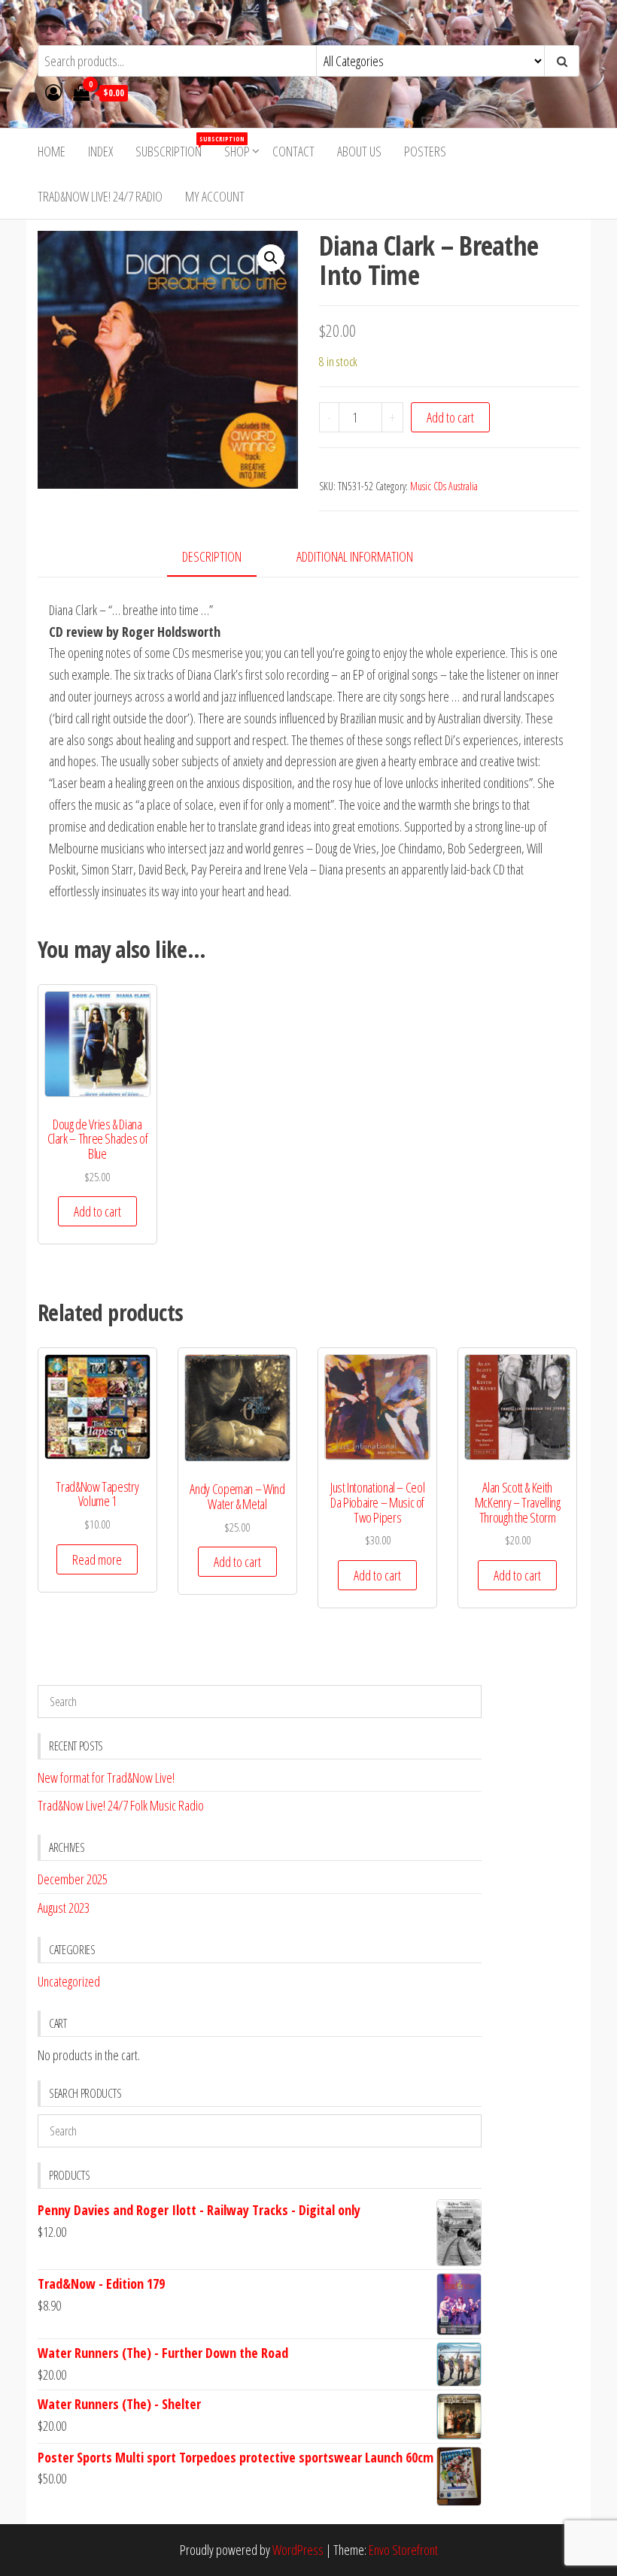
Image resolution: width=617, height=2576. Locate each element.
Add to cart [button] (97, 1211)
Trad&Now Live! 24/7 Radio (100, 196)
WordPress (298, 2550)
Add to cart (450, 417)
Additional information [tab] (355, 556)
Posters (425, 151)
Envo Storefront (403, 2550)
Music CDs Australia (444, 486)
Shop (237, 151)
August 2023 (64, 1908)
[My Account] (53, 92)
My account (215, 196)
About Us (359, 151)
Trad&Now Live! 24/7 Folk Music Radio (121, 1805)
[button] (271, 258)
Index (100, 151)
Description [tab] (212, 556)
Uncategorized (69, 1981)
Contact (293, 151)
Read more (97, 1559)
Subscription (174, 147)
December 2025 (73, 1879)
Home (52, 151)
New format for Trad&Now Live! (106, 1777)
